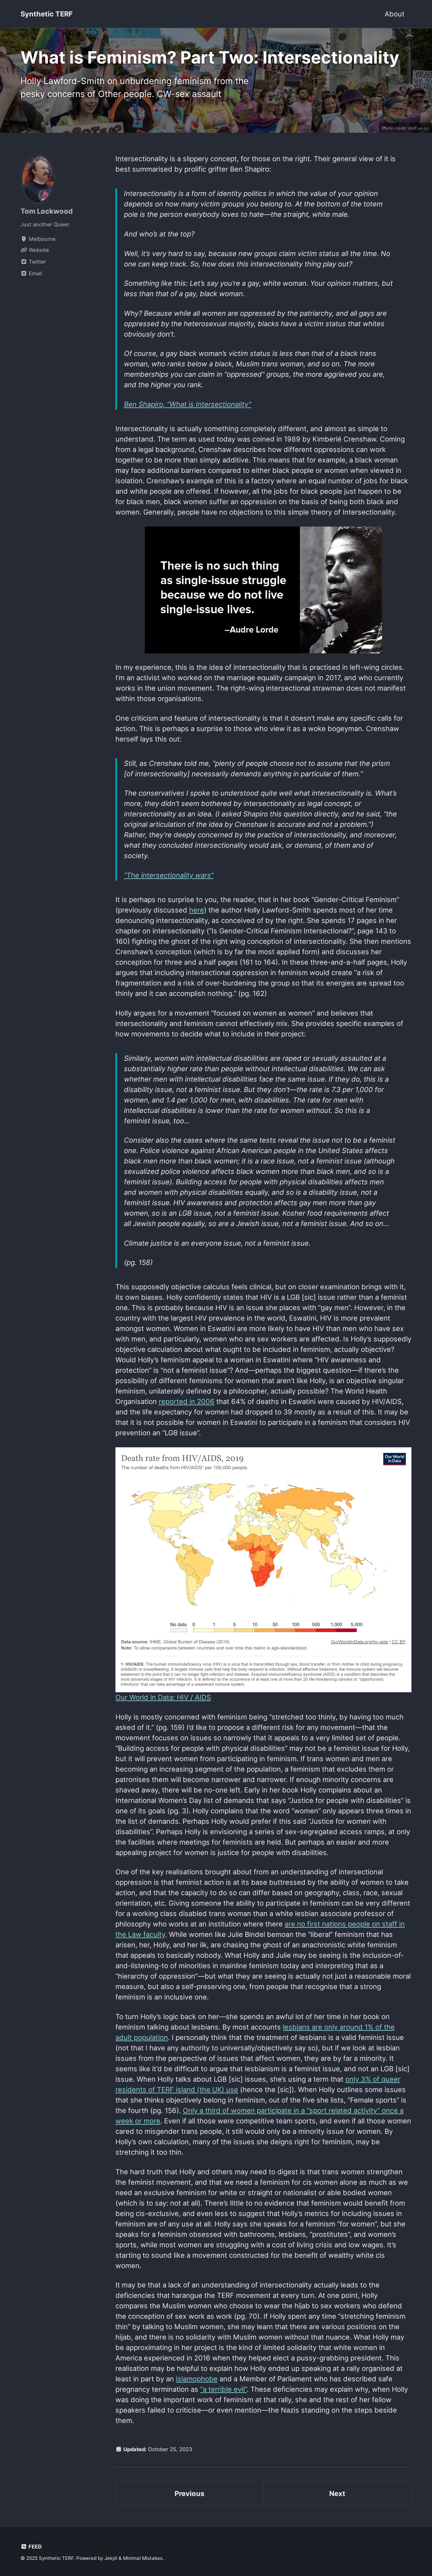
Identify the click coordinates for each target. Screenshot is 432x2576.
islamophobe (197, 2379)
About (395, 14)
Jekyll (111, 2558)
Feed (34, 2547)
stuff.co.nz (419, 128)
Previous (189, 2494)
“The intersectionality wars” (169, 875)
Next (337, 2494)
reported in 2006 (187, 1401)
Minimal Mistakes (143, 2558)
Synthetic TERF (47, 14)
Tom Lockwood (47, 211)
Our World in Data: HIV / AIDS (163, 1697)
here (197, 910)
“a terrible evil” (223, 2389)
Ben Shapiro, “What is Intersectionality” (188, 404)
